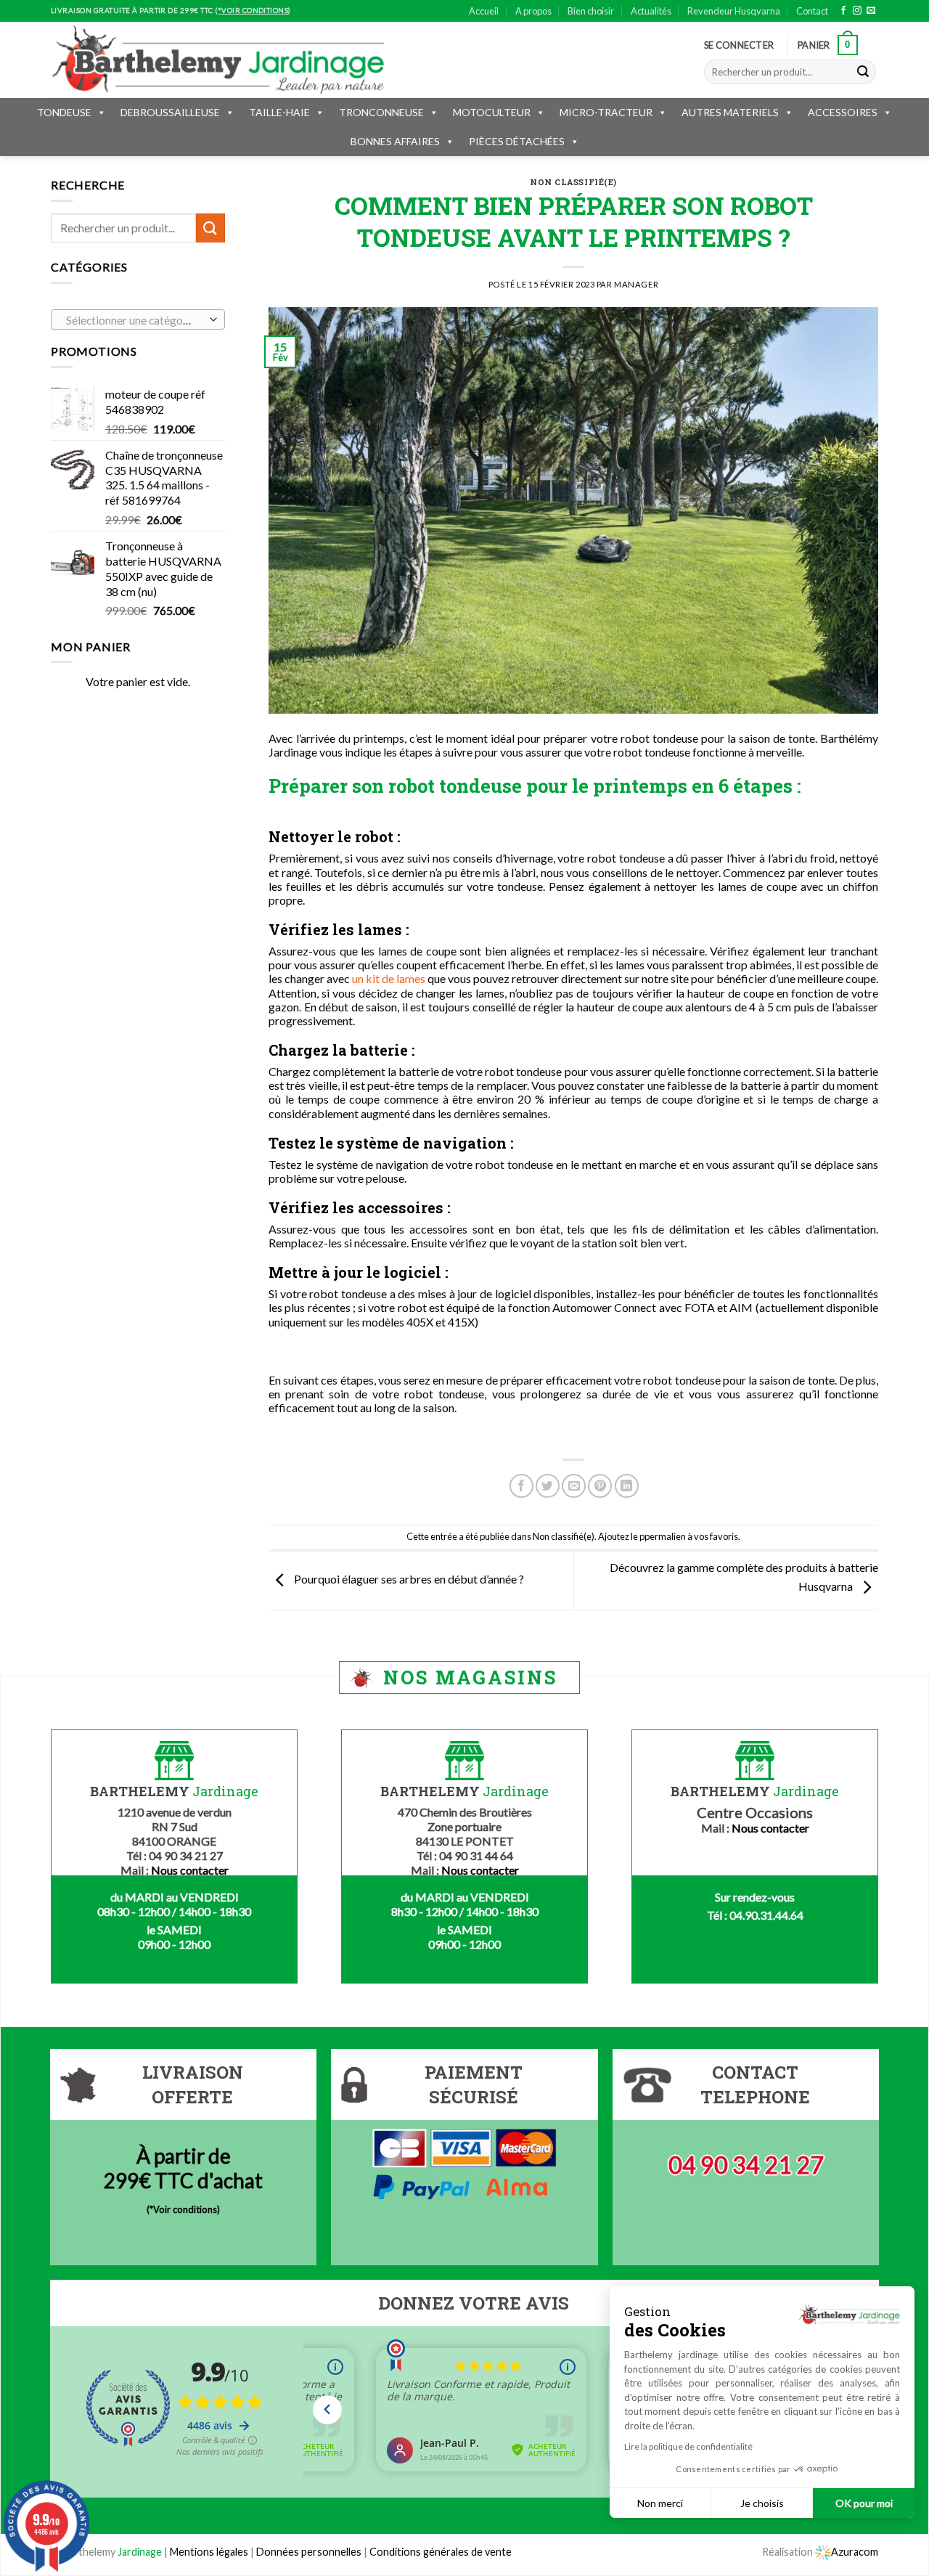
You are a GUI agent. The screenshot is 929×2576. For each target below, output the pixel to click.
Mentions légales (209, 2552)
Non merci (660, 2503)
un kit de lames (389, 978)
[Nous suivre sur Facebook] (843, 11)
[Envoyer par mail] (574, 1486)
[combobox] (138, 319)
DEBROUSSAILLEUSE (170, 112)
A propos (533, 11)
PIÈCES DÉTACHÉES (517, 141)
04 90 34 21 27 (746, 2165)
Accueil (484, 11)
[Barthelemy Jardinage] (218, 60)
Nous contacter (190, 1870)
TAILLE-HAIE (279, 112)
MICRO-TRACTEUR (606, 112)
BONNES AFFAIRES (395, 141)
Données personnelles (310, 2552)
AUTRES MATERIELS (730, 112)
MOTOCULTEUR (492, 112)
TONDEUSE (64, 112)
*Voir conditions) (185, 2209)
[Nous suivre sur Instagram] (857, 11)
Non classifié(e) (573, 182)
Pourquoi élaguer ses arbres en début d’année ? (408, 1579)
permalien (665, 1536)
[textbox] (135, 320)
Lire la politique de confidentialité (688, 2446)
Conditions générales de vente (441, 2552)
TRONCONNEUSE (381, 112)
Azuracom (855, 2552)
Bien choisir (591, 11)
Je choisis (762, 2503)
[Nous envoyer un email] (871, 11)
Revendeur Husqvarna (734, 11)
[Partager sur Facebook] (521, 1486)
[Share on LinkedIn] (627, 1486)
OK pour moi (864, 2503)
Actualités (651, 11)
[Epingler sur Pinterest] (600, 1486)
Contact (812, 11)
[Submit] (863, 72)
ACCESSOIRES (843, 112)
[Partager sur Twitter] (548, 1486)
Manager (636, 284)
